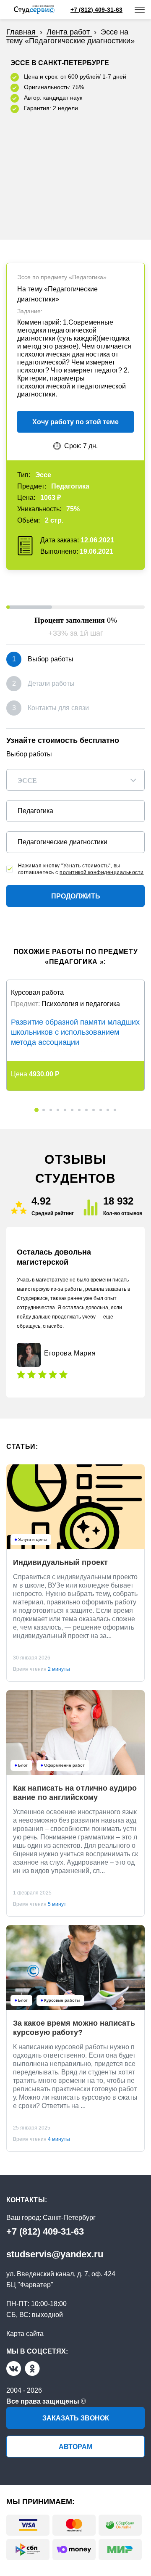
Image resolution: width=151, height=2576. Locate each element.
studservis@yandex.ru (55, 2254)
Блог (23, 1765)
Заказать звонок (76, 2418)
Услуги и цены (32, 1540)
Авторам (75, 2447)
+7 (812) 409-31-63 (45, 2231)
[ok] (33, 2369)
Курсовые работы (62, 2000)
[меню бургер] (140, 10)
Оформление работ (64, 1765)
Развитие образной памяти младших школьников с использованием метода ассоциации (75, 1032)
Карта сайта (25, 2334)
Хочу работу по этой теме (75, 422)
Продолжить (76, 896)
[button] (36, 1110)
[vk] (14, 2369)
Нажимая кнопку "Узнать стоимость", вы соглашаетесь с (81, 869)
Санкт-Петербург (69, 2218)
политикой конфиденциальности (102, 872)
